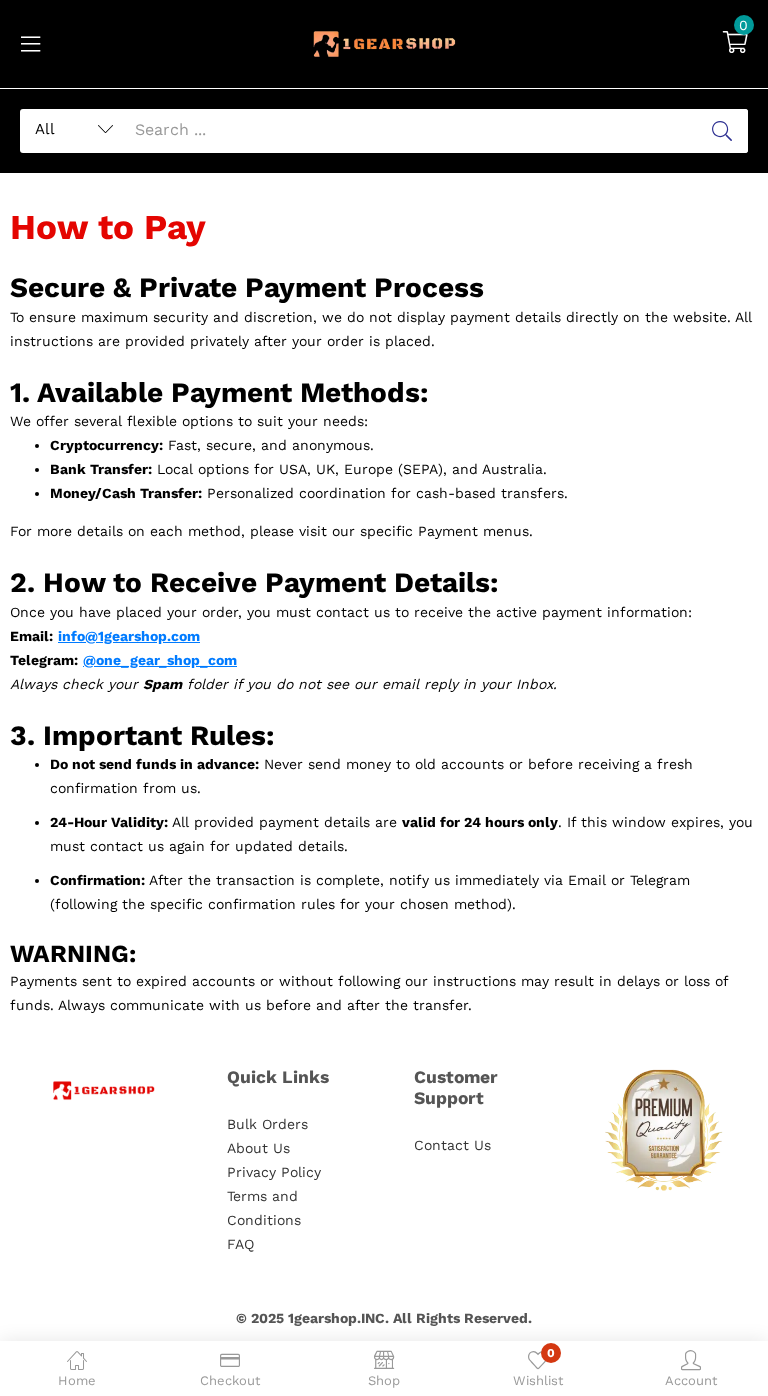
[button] (735, 44)
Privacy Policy (274, 1172)
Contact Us (452, 1145)
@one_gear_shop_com (160, 660)
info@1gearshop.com (129, 636)
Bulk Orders (267, 1124)
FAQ (240, 1244)
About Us (258, 1148)
